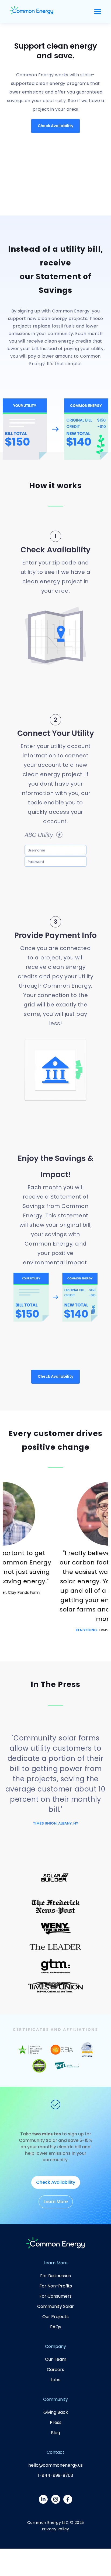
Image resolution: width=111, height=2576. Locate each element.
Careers (55, 2370)
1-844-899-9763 (55, 2475)
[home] (31, 12)
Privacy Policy (56, 2529)
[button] (98, 12)
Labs (55, 2380)
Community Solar (55, 2306)
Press (56, 2422)
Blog (55, 2433)
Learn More (56, 2202)
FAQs (56, 2327)
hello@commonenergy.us (55, 2465)
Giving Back (56, 2412)
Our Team (56, 2359)
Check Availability (55, 126)
